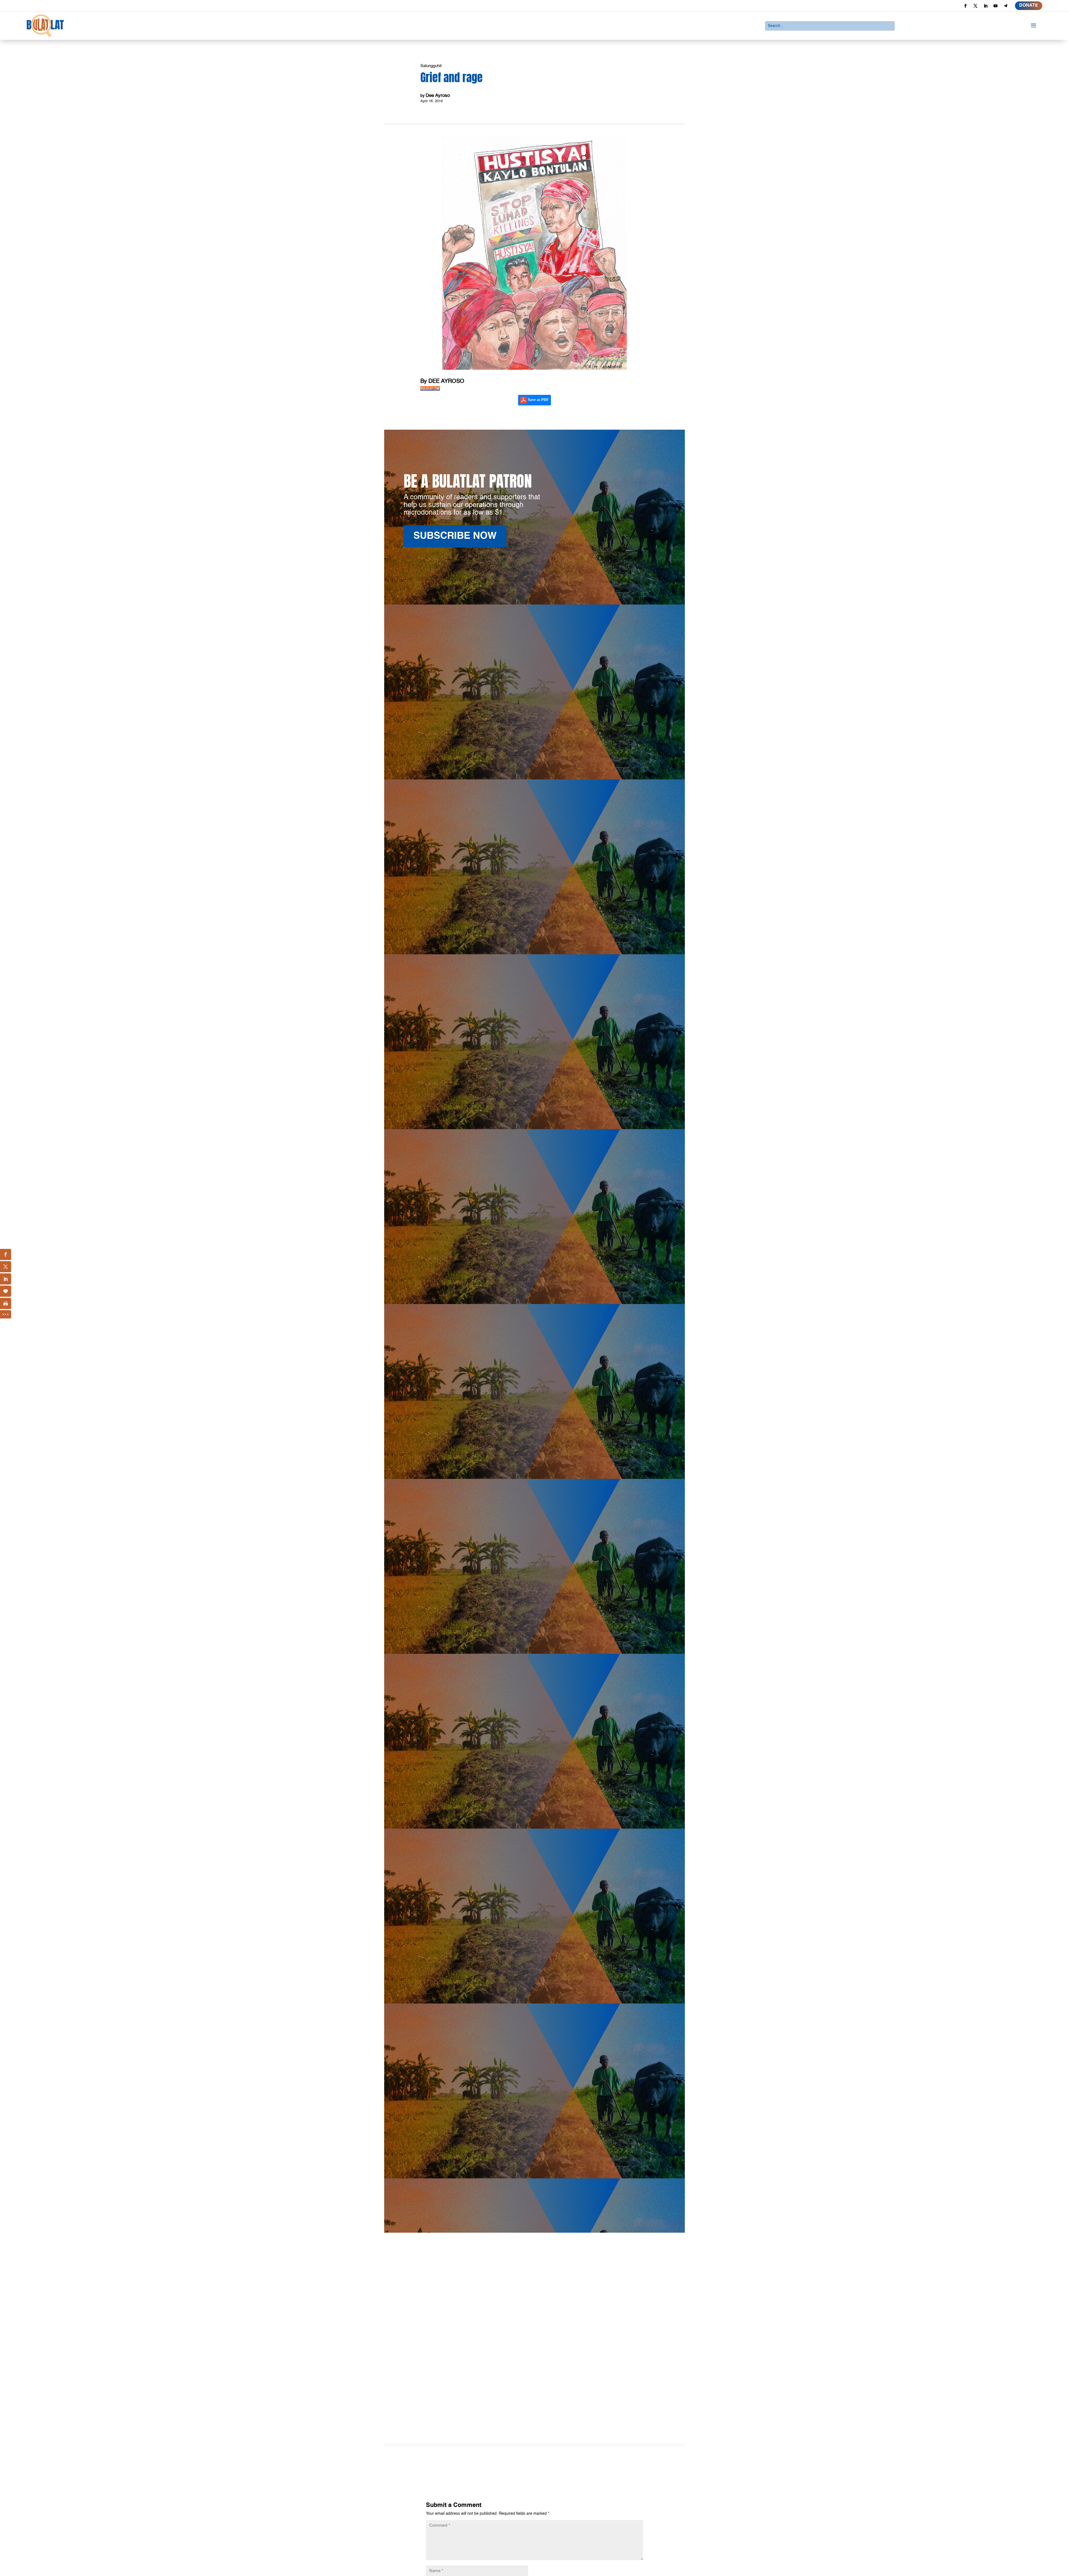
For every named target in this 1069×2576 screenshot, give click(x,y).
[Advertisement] (534, 2373)
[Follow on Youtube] (996, 6)
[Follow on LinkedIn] (985, 6)
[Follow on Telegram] (1006, 6)
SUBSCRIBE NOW (455, 536)
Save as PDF (538, 400)
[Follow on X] (975, 6)
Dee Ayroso (438, 96)
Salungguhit (431, 66)
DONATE (1029, 6)
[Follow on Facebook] (965, 6)
